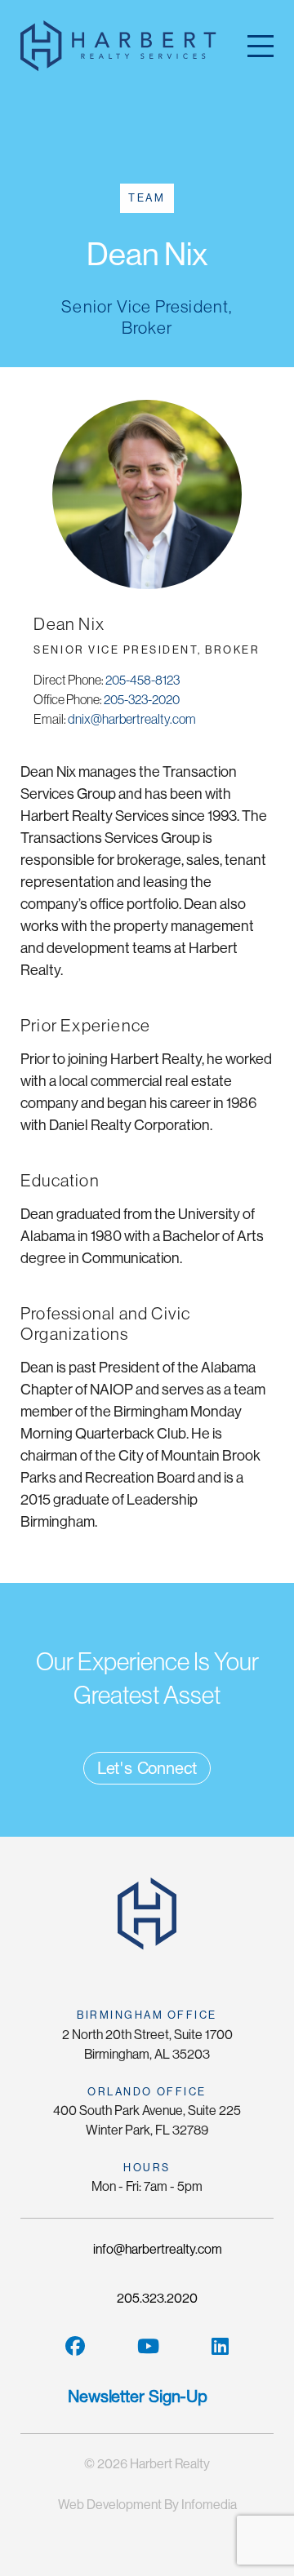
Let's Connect (147, 1768)
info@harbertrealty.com (156, 2249)
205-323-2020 (142, 699)
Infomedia (209, 2505)
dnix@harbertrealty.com (132, 719)
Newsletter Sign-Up (137, 2396)
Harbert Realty (170, 2464)
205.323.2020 (156, 2298)
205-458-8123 (143, 680)
